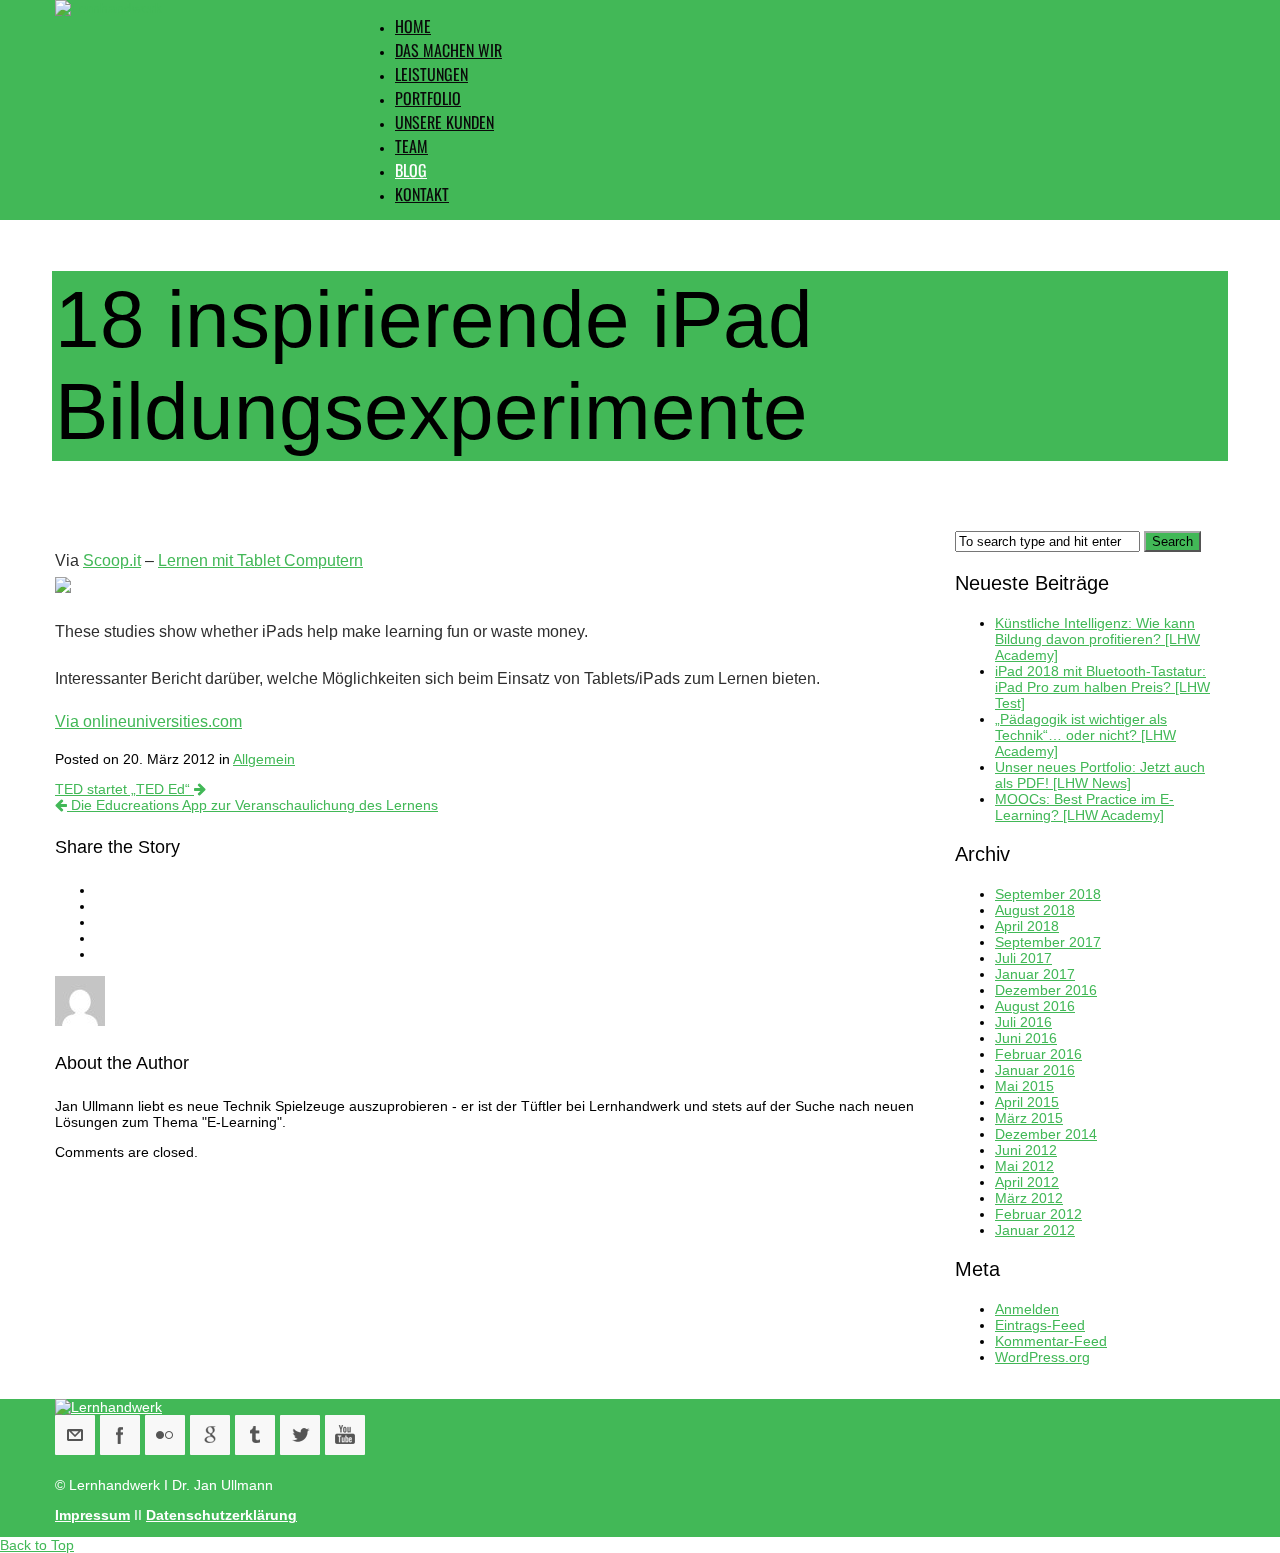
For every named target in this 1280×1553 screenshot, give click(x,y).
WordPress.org (1042, 1357)
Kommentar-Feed (1051, 1341)
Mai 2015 (1024, 1086)
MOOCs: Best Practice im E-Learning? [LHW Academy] (1084, 807)
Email (75, 1435)
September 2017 (1048, 942)
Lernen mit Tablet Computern (260, 560)
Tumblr (255, 1435)
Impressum (92, 1515)
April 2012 (1027, 1182)
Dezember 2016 (1046, 990)
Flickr (165, 1435)
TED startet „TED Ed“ (124, 789)
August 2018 (1035, 910)
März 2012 (1029, 1198)
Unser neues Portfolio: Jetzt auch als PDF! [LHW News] (1100, 775)
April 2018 (1027, 926)
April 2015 (1027, 1102)
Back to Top (37, 1545)
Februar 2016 (1038, 1054)
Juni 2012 (1026, 1150)
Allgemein (264, 759)
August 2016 (1035, 1006)
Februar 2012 (1038, 1214)
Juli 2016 (1023, 1022)
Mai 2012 (1024, 1166)
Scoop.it (112, 560)
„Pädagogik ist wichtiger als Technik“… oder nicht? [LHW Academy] (1085, 735)
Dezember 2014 (1046, 1134)
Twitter (300, 1435)
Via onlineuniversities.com (148, 721)
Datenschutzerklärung (221, 1515)
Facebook (120, 1435)
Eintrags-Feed (1040, 1325)
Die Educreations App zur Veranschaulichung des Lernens (252, 805)
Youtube (345, 1435)
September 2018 (1048, 894)
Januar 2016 (1035, 1070)
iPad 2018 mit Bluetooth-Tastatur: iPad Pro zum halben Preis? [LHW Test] (1102, 687)
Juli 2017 (1023, 958)
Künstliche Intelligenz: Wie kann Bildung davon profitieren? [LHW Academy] (1097, 639)
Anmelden (1027, 1309)
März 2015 (1029, 1118)
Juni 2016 (1026, 1038)
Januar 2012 (1035, 1230)
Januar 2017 (1035, 974)
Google (210, 1435)
